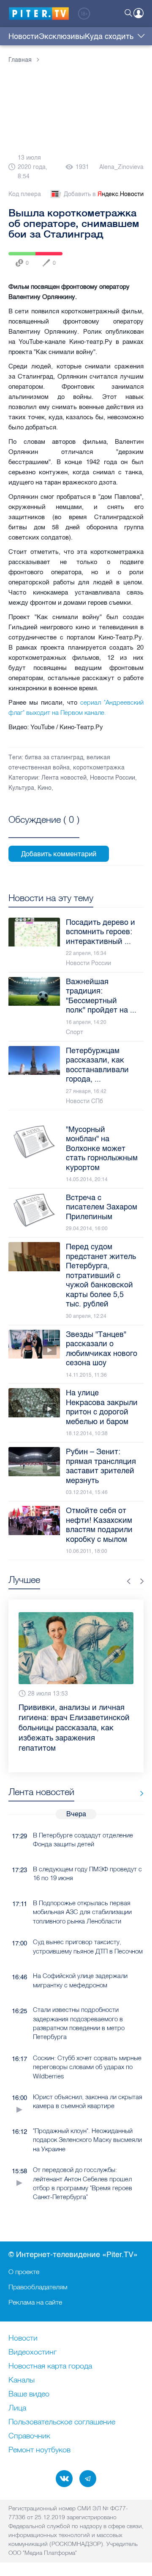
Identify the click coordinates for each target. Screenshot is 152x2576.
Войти (138, 13)
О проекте (24, 2272)
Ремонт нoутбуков (39, 2450)
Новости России (113, 778)
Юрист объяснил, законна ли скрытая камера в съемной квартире (88, 2081)
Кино (45, 788)
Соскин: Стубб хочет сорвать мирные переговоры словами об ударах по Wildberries (87, 2047)
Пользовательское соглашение (62, 2422)
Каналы (22, 2380)
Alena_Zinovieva (121, 167)
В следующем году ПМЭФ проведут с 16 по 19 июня (87, 1853)
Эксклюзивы (62, 36)
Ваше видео (29, 2394)
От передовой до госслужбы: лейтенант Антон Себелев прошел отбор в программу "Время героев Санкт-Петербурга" (83, 2163)
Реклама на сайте (35, 2302)
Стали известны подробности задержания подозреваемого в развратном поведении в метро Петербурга (79, 2003)
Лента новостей (64, 778)
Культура (21, 788)
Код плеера (25, 194)
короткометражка (99, 768)
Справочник (29, 2436)
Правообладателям (38, 2287)
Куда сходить (109, 36)
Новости (24, 36)
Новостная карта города (50, 2366)
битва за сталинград (54, 757)
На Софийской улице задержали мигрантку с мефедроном (80, 1960)
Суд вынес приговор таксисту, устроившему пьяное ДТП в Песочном (88, 1926)
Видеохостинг (33, 2352)
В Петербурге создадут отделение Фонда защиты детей (83, 1819)
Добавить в (104, 194)
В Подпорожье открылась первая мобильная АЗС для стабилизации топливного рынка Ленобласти (82, 1892)
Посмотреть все (44, 829)
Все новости (139, 1773)
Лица (17, 2408)
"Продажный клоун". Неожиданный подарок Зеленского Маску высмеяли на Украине (87, 2119)
